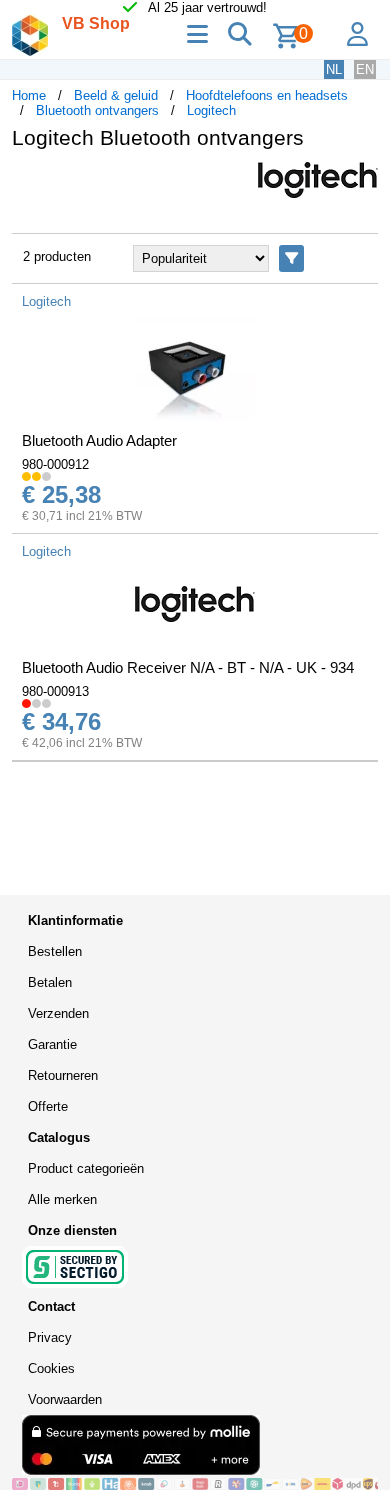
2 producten (57, 256)
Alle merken (62, 1199)
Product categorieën (86, 1168)
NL (334, 69)
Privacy (50, 1337)
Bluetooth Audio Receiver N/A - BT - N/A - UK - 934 (188, 667)
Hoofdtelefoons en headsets (267, 95)
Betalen (50, 982)
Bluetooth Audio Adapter (99, 440)
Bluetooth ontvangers (97, 110)
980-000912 (55, 464)
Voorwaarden (65, 1399)
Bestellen (55, 951)
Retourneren (63, 1075)
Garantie (52, 1044)
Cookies (51, 1368)
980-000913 (55, 691)
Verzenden (58, 1013)
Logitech (211, 110)
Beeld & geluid (116, 95)
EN (365, 69)
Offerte (48, 1106)
